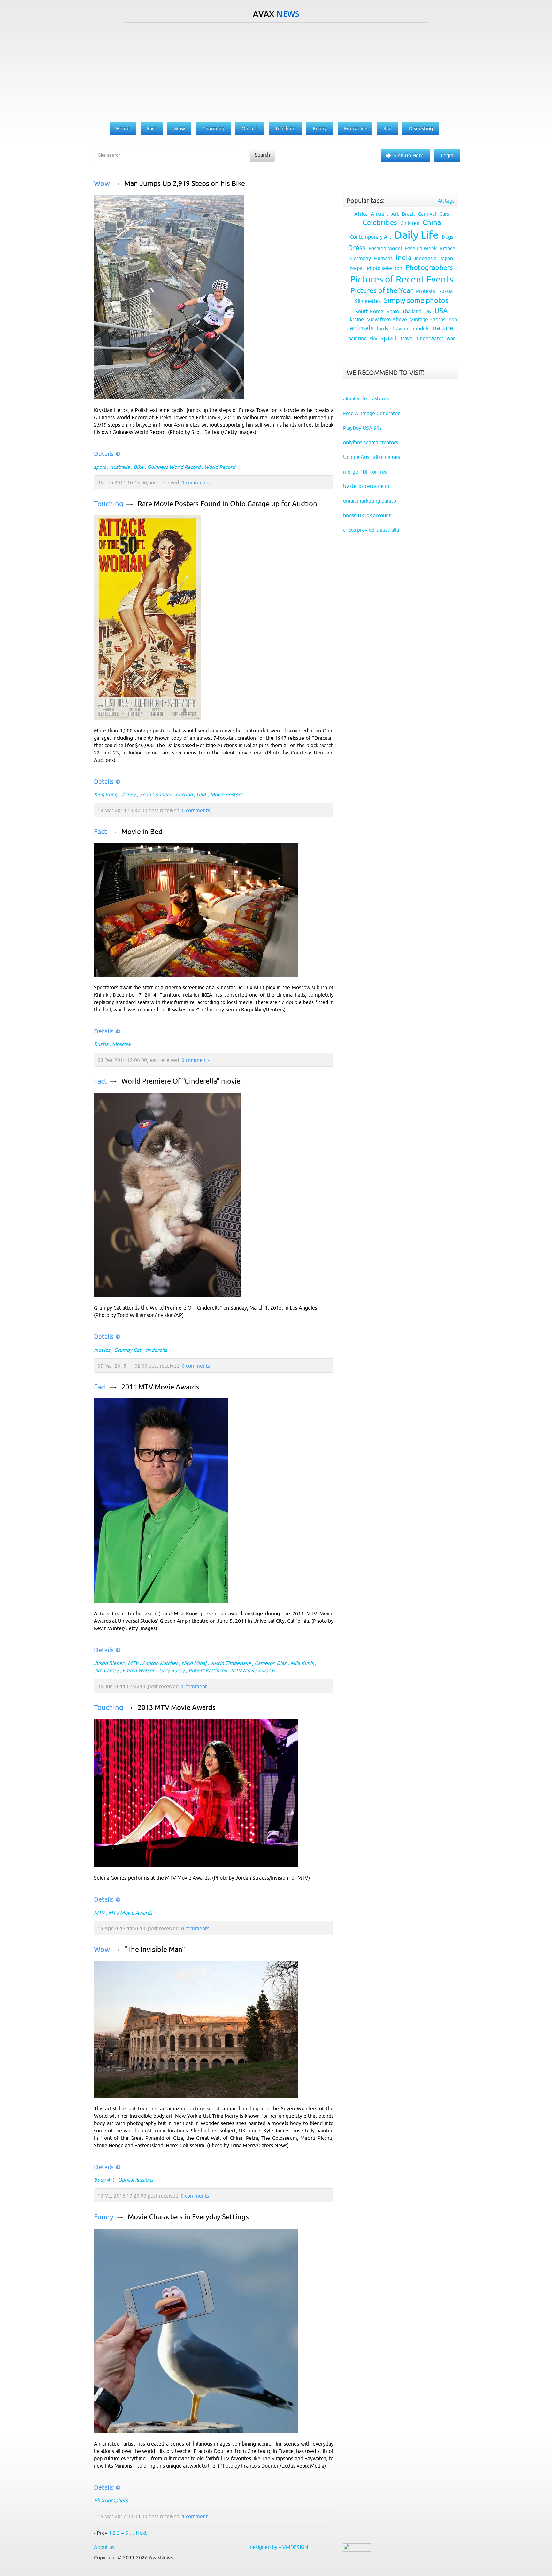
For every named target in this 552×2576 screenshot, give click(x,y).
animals (362, 328)
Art (395, 214)
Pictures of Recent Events (402, 279)
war (451, 338)
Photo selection (384, 268)
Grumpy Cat (128, 1350)
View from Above (387, 319)
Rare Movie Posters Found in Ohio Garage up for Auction (227, 504)
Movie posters (226, 794)
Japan (446, 258)
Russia (101, 1044)
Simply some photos (416, 301)
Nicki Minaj (194, 1663)
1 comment (194, 1686)
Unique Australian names (372, 457)
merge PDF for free (365, 472)
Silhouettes (368, 301)
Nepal (357, 268)
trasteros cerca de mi (367, 486)
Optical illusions (136, 2180)
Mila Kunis (302, 1663)
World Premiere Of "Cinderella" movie (181, 1081)
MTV (133, 1663)
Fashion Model (385, 248)
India (404, 258)
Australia (120, 467)
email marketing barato (370, 501)
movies (102, 1350)
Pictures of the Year (382, 291)
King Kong (106, 794)
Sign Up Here (409, 155)
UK (428, 311)
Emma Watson (139, 1670)
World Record (220, 467)
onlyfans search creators (371, 442)
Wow (102, 184)
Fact (100, 832)
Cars (444, 214)
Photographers (111, 2500)
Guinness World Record (174, 467)
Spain (393, 311)
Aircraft (379, 214)
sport (100, 467)
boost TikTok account (367, 515)
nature (443, 328)
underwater (430, 338)
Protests (425, 291)
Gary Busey (172, 1670)
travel (407, 338)
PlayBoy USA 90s (362, 428)
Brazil (408, 214)
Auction (184, 794)
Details (104, 454)
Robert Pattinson (208, 1670)
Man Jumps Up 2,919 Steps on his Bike (185, 184)
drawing (400, 329)
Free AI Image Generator (371, 413)
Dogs (448, 237)
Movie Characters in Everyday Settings (188, 2217)
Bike (138, 467)
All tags (446, 201)
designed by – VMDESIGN (279, 2547)
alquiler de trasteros (366, 398)
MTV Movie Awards (253, 1670)
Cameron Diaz (271, 1663)
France (448, 248)
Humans (383, 258)
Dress (357, 248)
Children (410, 223)
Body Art (104, 2180)
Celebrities (380, 223)
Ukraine (355, 319)
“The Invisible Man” (155, 1949)
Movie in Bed (142, 832)
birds (383, 329)
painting (357, 338)
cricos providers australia (371, 530)
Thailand (412, 311)
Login (447, 155)
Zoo (453, 319)
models (421, 329)
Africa (361, 214)
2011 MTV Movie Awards (160, 1387)
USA (201, 794)
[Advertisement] (276, 71)
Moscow (121, 1044)
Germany (360, 258)
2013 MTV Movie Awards (177, 1708)
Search (262, 155)
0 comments (195, 483)
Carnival (427, 214)
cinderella (156, 1350)
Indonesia (425, 258)
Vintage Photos (428, 319)
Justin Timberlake (230, 1663)
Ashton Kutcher (160, 1663)
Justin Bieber (109, 1663)
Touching (109, 504)
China (432, 223)
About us (104, 2547)
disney (128, 794)
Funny (104, 2217)
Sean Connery (155, 794)
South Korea (369, 311)
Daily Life (417, 235)
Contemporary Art (371, 237)
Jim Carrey (106, 1670)
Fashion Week (421, 248)
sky (374, 338)
